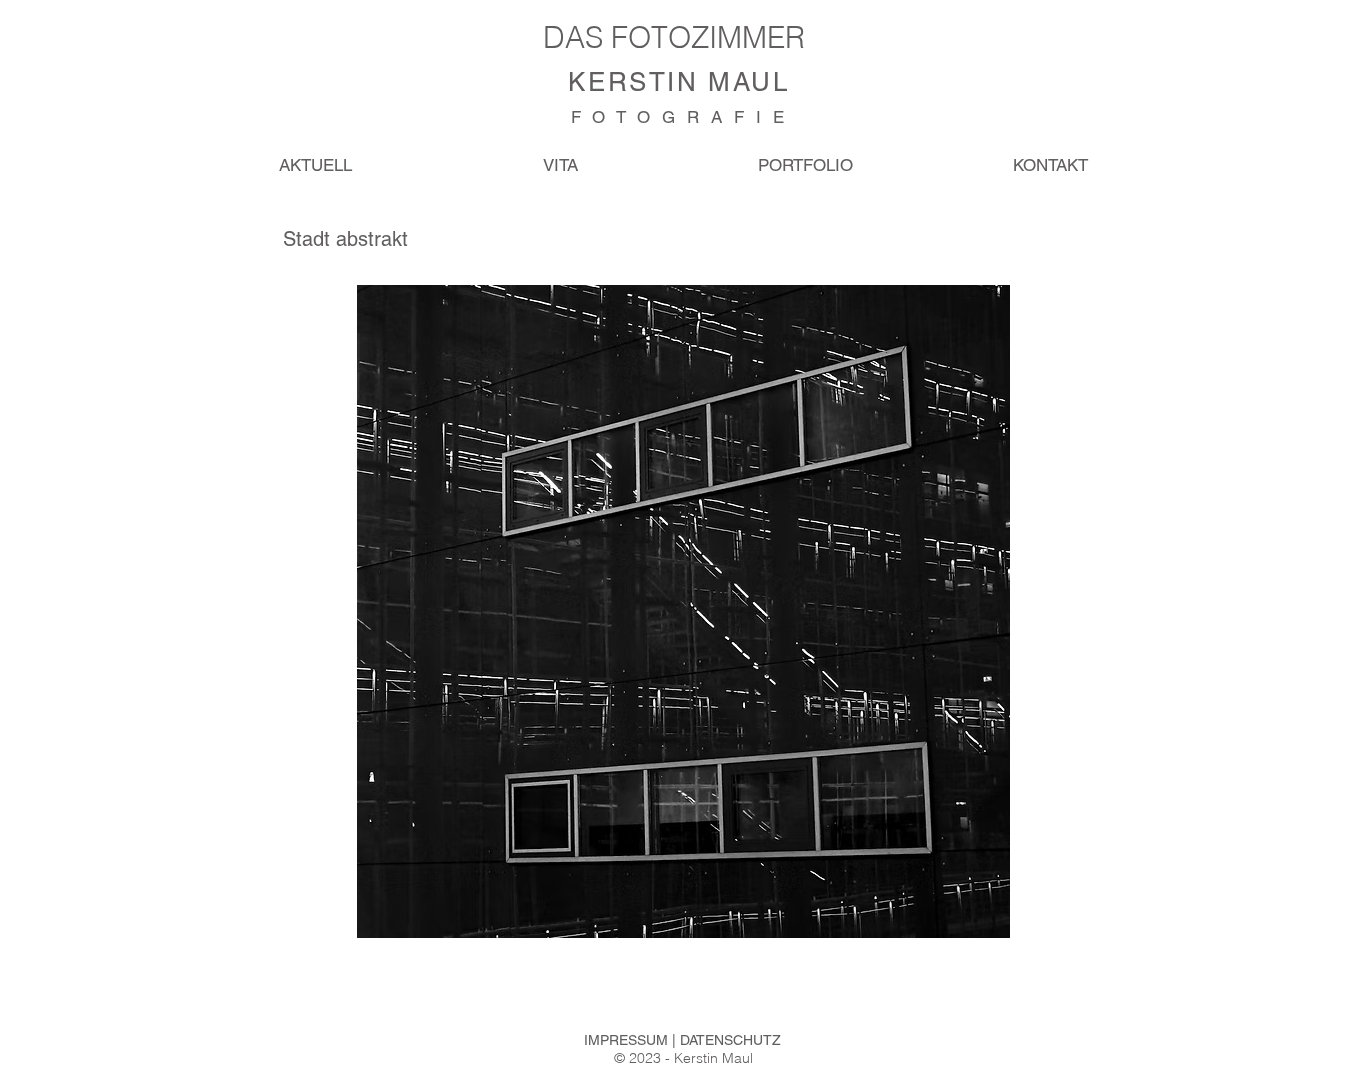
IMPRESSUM (628, 1040)
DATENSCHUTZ (730, 1040)
